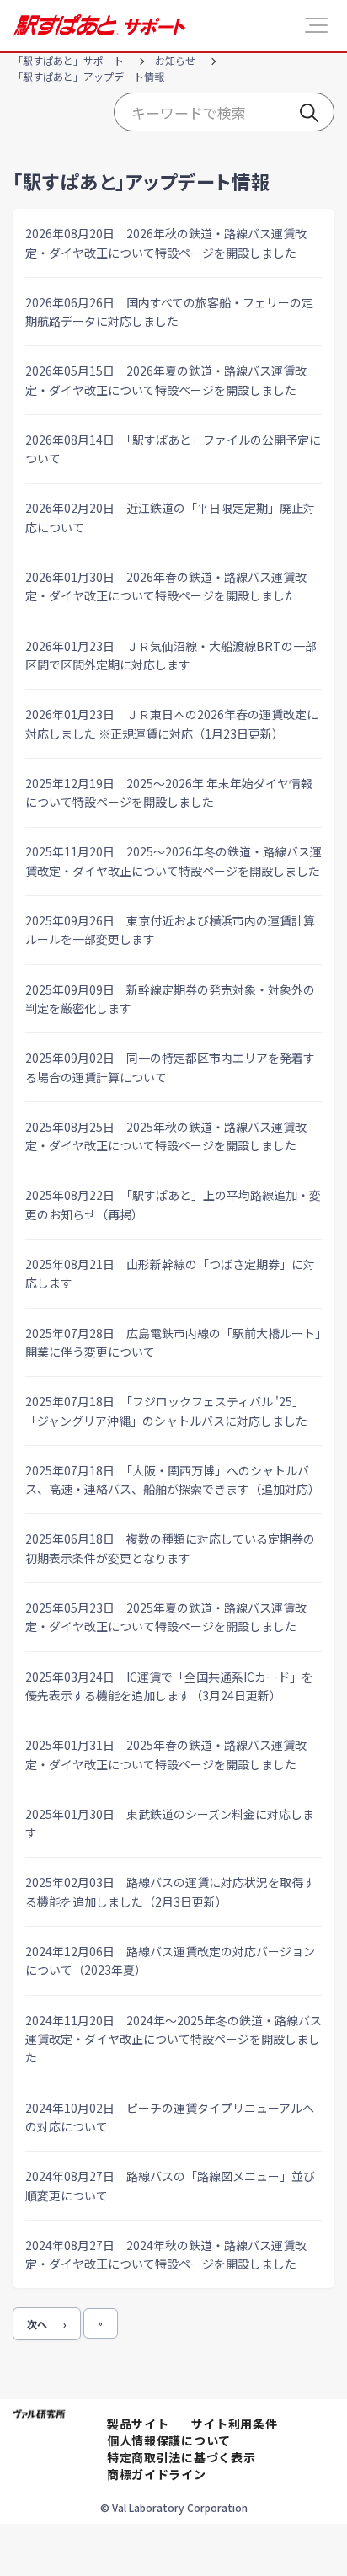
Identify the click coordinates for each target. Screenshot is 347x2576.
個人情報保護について (169, 2440)
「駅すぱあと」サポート (68, 60)
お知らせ (175, 60)
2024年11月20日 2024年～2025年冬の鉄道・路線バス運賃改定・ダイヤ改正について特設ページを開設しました (173, 2039)
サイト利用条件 (235, 2424)
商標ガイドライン (157, 2474)
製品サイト (138, 2424)
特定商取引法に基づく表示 (181, 2457)
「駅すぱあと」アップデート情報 (88, 76)
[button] (316, 25)
